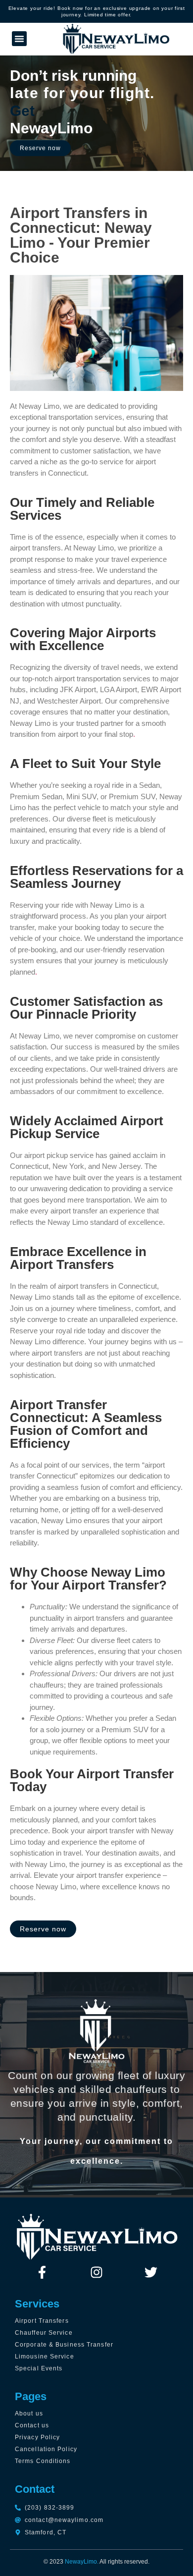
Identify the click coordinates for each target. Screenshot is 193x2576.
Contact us (32, 2425)
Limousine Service (45, 2357)
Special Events (39, 2368)
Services (37, 2304)
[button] (19, 39)
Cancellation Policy (46, 2449)
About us (29, 2413)
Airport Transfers (42, 2321)
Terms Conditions (43, 2461)
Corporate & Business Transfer (64, 2345)
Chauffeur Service (44, 2333)
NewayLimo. (82, 2562)
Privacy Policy (37, 2437)
